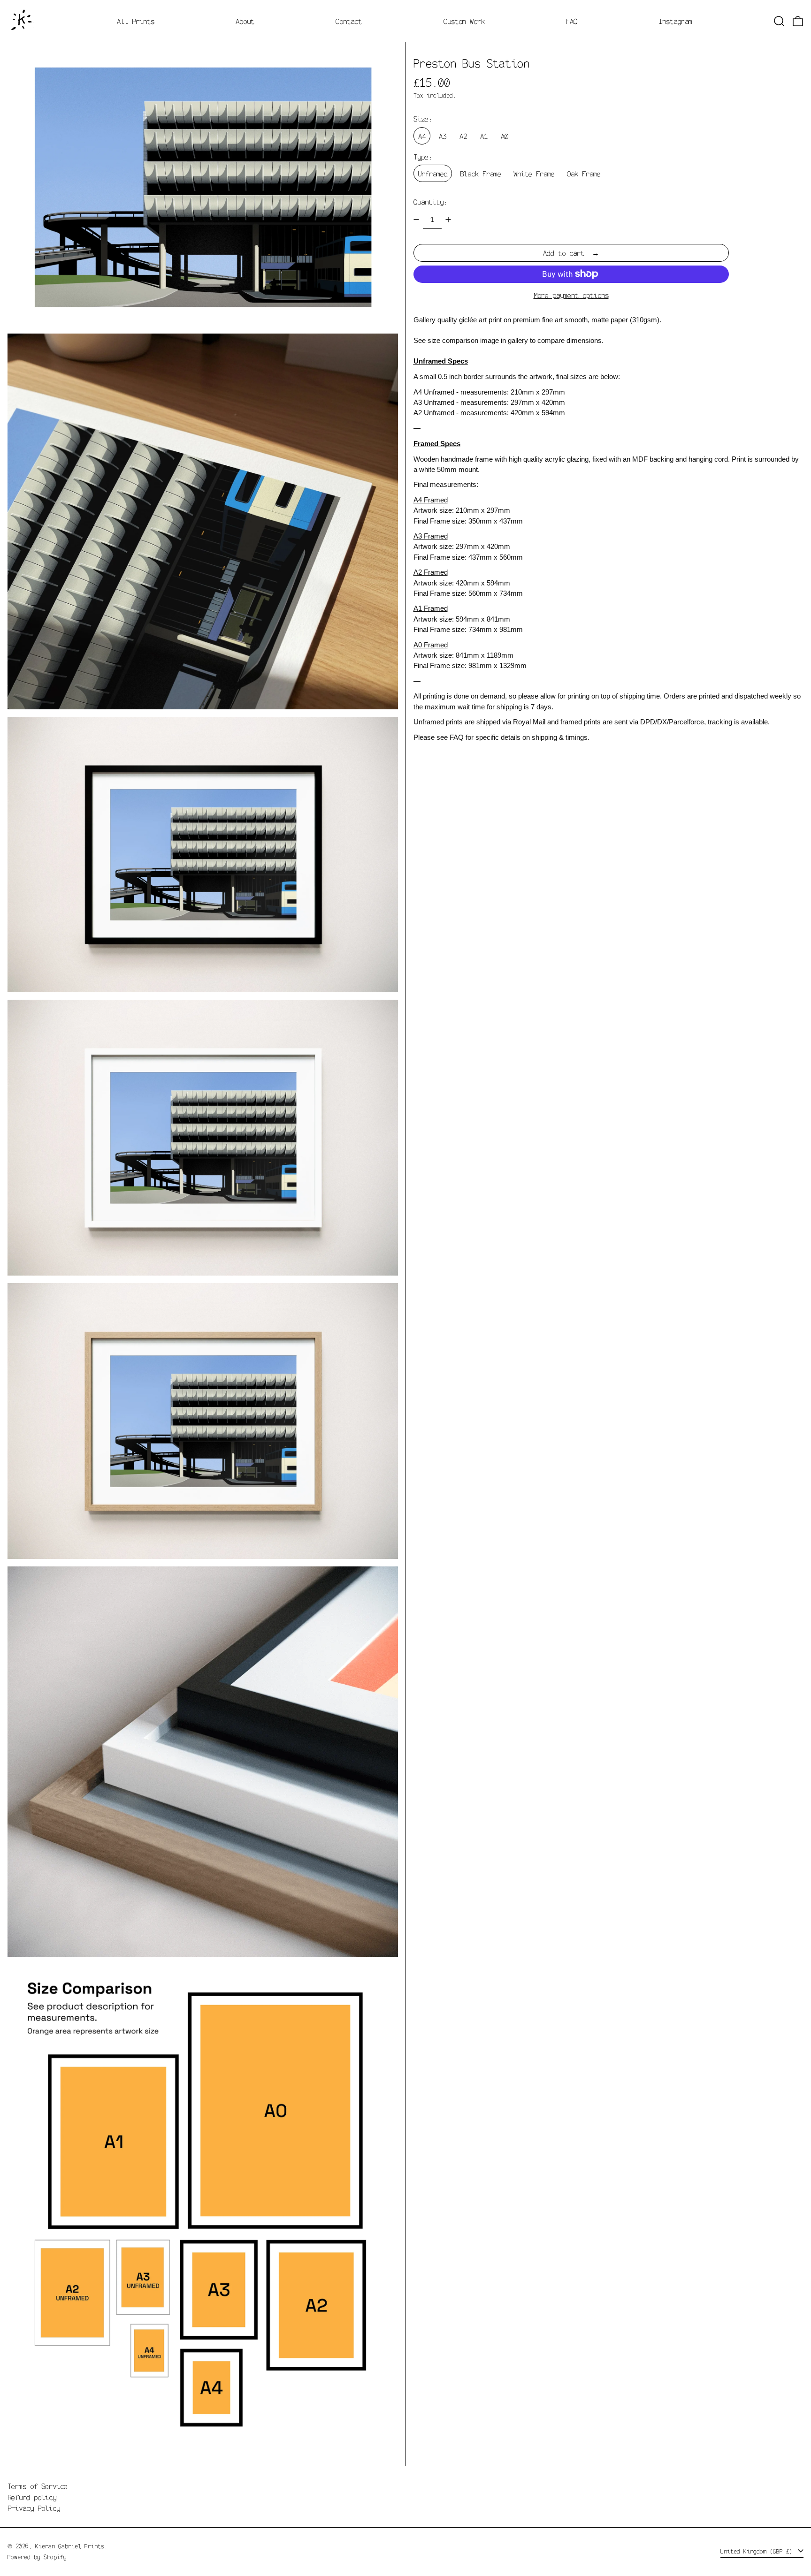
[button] (779, 21)
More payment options (571, 295)
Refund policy (32, 2497)
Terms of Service (38, 2486)
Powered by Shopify (37, 2557)
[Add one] (448, 220)
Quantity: (430, 201)
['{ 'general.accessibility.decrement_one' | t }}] (416, 220)
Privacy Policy (34, 2508)
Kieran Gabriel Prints (70, 2546)
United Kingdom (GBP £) (758, 2551)
